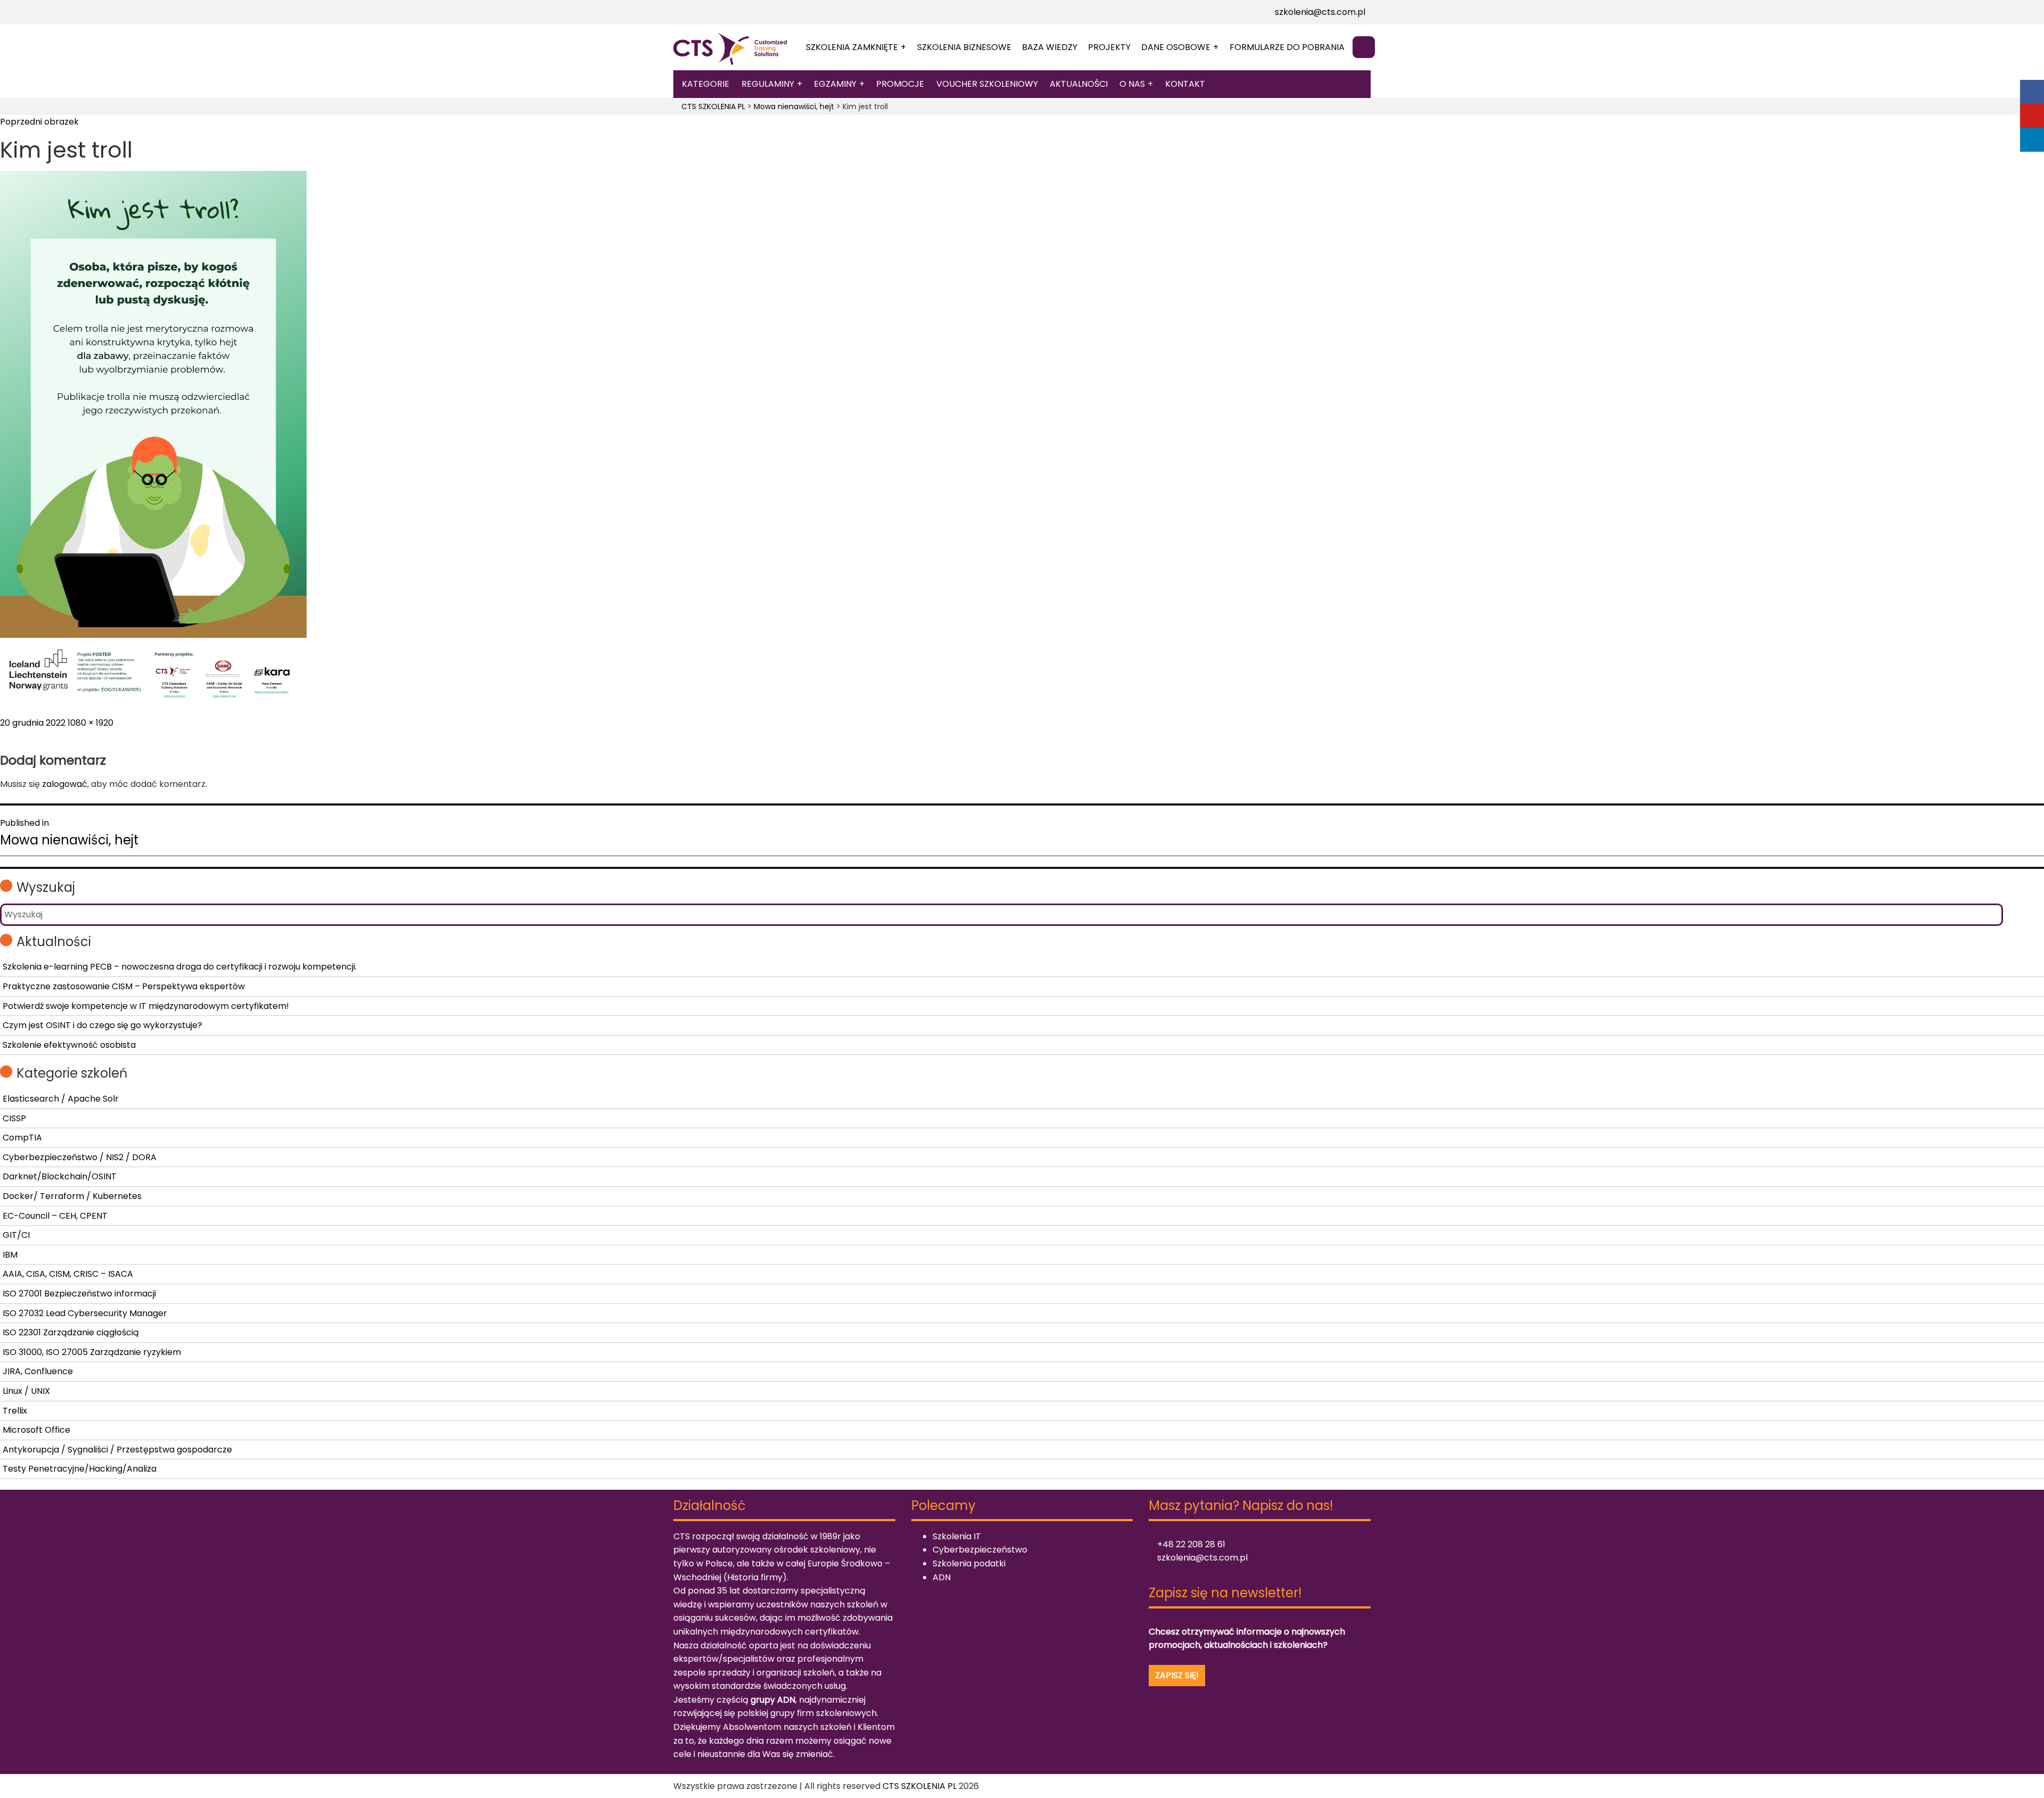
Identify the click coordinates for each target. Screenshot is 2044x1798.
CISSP (14, 1118)
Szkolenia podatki (969, 1563)
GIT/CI (16, 1235)
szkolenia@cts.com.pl (1319, 12)
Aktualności (1079, 84)
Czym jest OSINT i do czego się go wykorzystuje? (102, 1025)
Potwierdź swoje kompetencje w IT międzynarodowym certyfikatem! (146, 1006)
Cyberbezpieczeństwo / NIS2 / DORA (80, 1157)
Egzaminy (835, 84)
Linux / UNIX (26, 1391)
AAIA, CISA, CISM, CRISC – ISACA (68, 1274)
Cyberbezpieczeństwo (980, 1550)
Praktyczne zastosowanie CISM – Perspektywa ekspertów (124, 986)
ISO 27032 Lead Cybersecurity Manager (85, 1313)
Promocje (900, 84)
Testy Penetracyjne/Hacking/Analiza (80, 1469)
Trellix (15, 1411)
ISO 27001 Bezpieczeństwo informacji (79, 1294)
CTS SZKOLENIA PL (920, 1786)
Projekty (1109, 47)
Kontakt (1185, 84)
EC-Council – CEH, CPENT (55, 1216)
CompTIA (22, 1138)
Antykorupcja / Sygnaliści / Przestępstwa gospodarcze (117, 1450)
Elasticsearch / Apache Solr (61, 1099)
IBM (10, 1255)
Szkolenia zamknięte (852, 47)
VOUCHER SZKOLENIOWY (987, 84)
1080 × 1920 (90, 723)
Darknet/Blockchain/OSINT (60, 1176)
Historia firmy (755, 1577)
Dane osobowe (1176, 47)
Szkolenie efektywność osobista (69, 1045)
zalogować (65, 784)
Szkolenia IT (957, 1536)
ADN (942, 1577)
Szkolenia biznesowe (964, 47)
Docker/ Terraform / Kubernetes (72, 1196)
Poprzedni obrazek (39, 122)
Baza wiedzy (1050, 47)
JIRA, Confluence (38, 1371)
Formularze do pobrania (1287, 47)
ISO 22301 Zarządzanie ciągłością (71, 1332)
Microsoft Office (36, 1430)
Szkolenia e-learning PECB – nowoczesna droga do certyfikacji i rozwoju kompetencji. (180, 967)
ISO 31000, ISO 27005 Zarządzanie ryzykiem (92, 1352)
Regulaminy (768, 84)
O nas (1132, 84)
